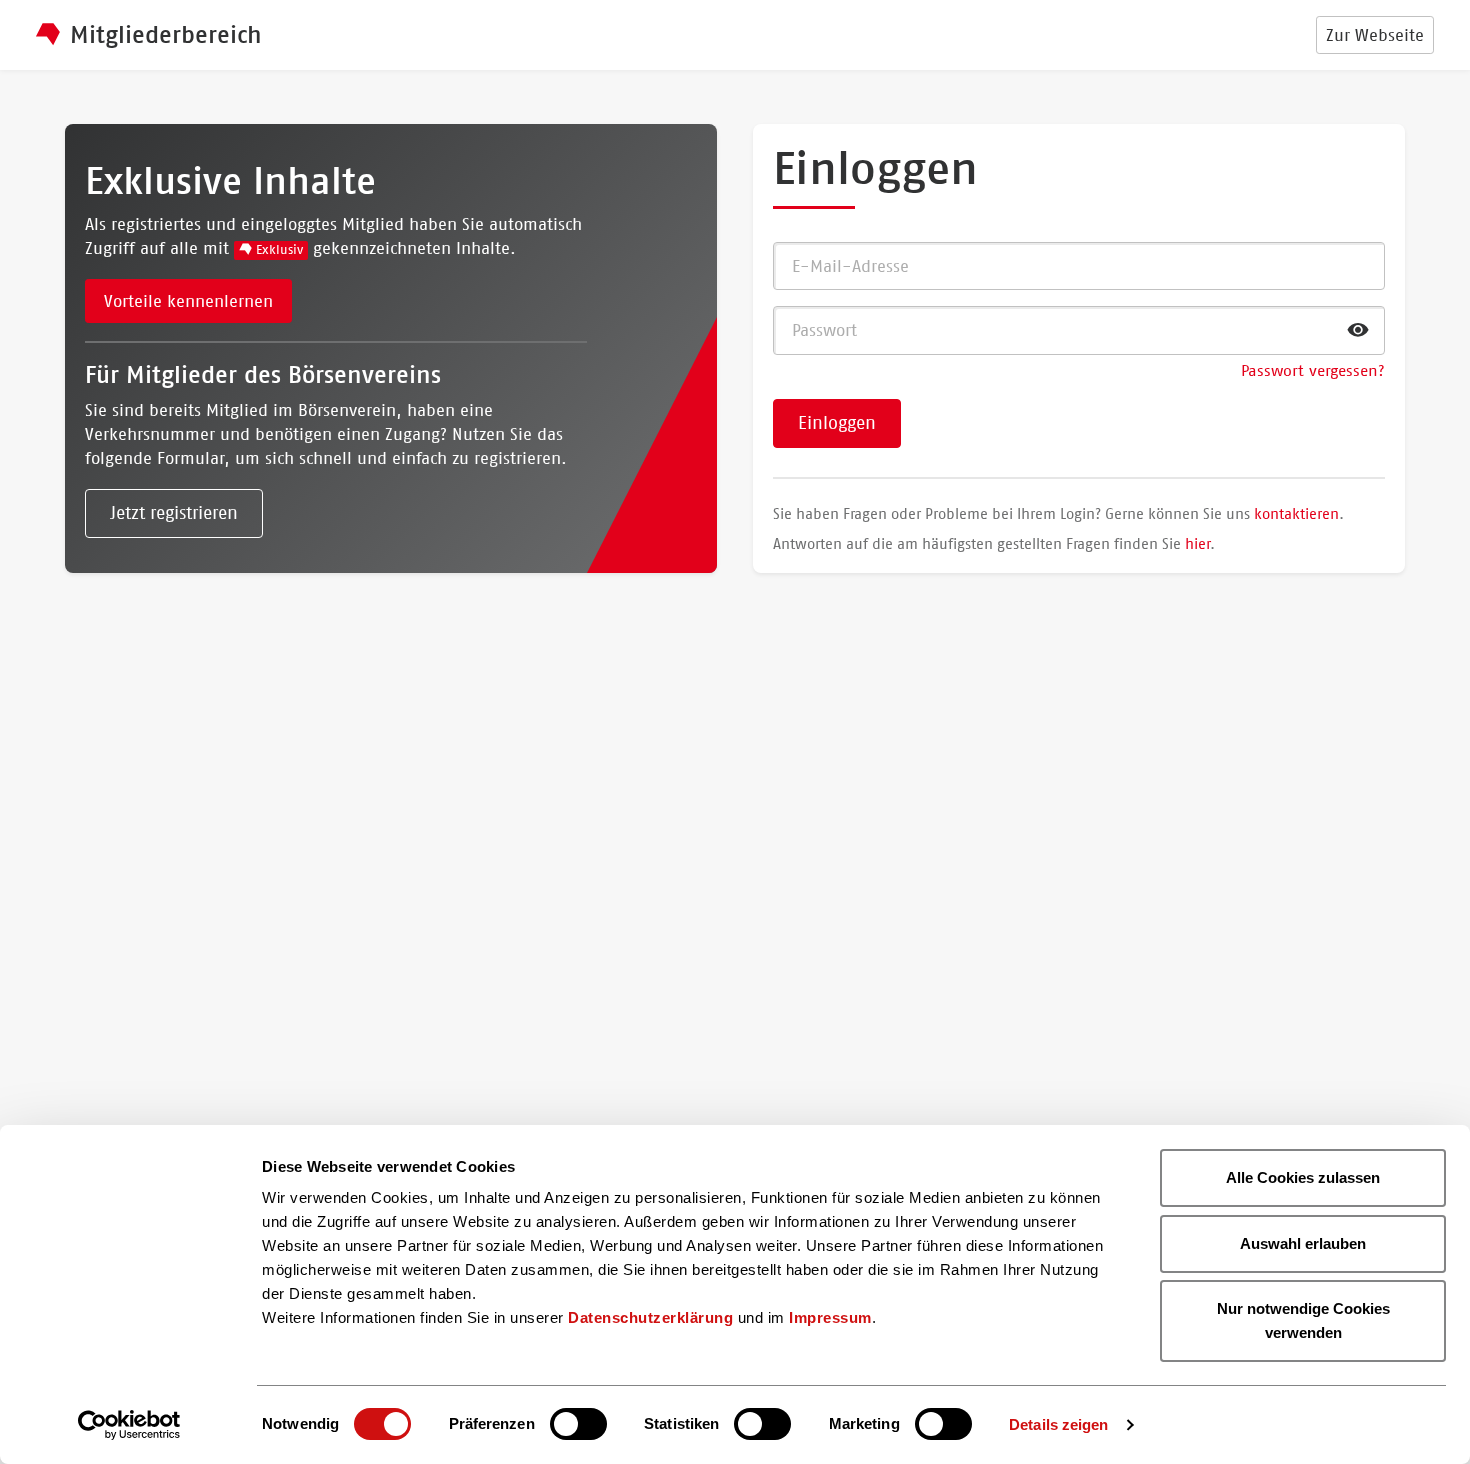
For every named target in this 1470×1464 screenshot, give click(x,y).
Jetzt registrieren (174, 513)
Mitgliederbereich (166, 35)
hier (1197, 543)
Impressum (830, 1317)
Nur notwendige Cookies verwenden (1303, 1320)
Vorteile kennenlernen (188, 301)
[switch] (578, 1424)
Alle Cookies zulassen (1303, 1177)
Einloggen (837, 423)
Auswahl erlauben (1303, 1243)
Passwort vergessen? (1313, 370)
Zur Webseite (1375, 35)
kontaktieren (1296, 513)
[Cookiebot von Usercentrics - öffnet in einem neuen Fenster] (129, 1425)
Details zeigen (1058, 1424)
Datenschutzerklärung (650, 1317)
